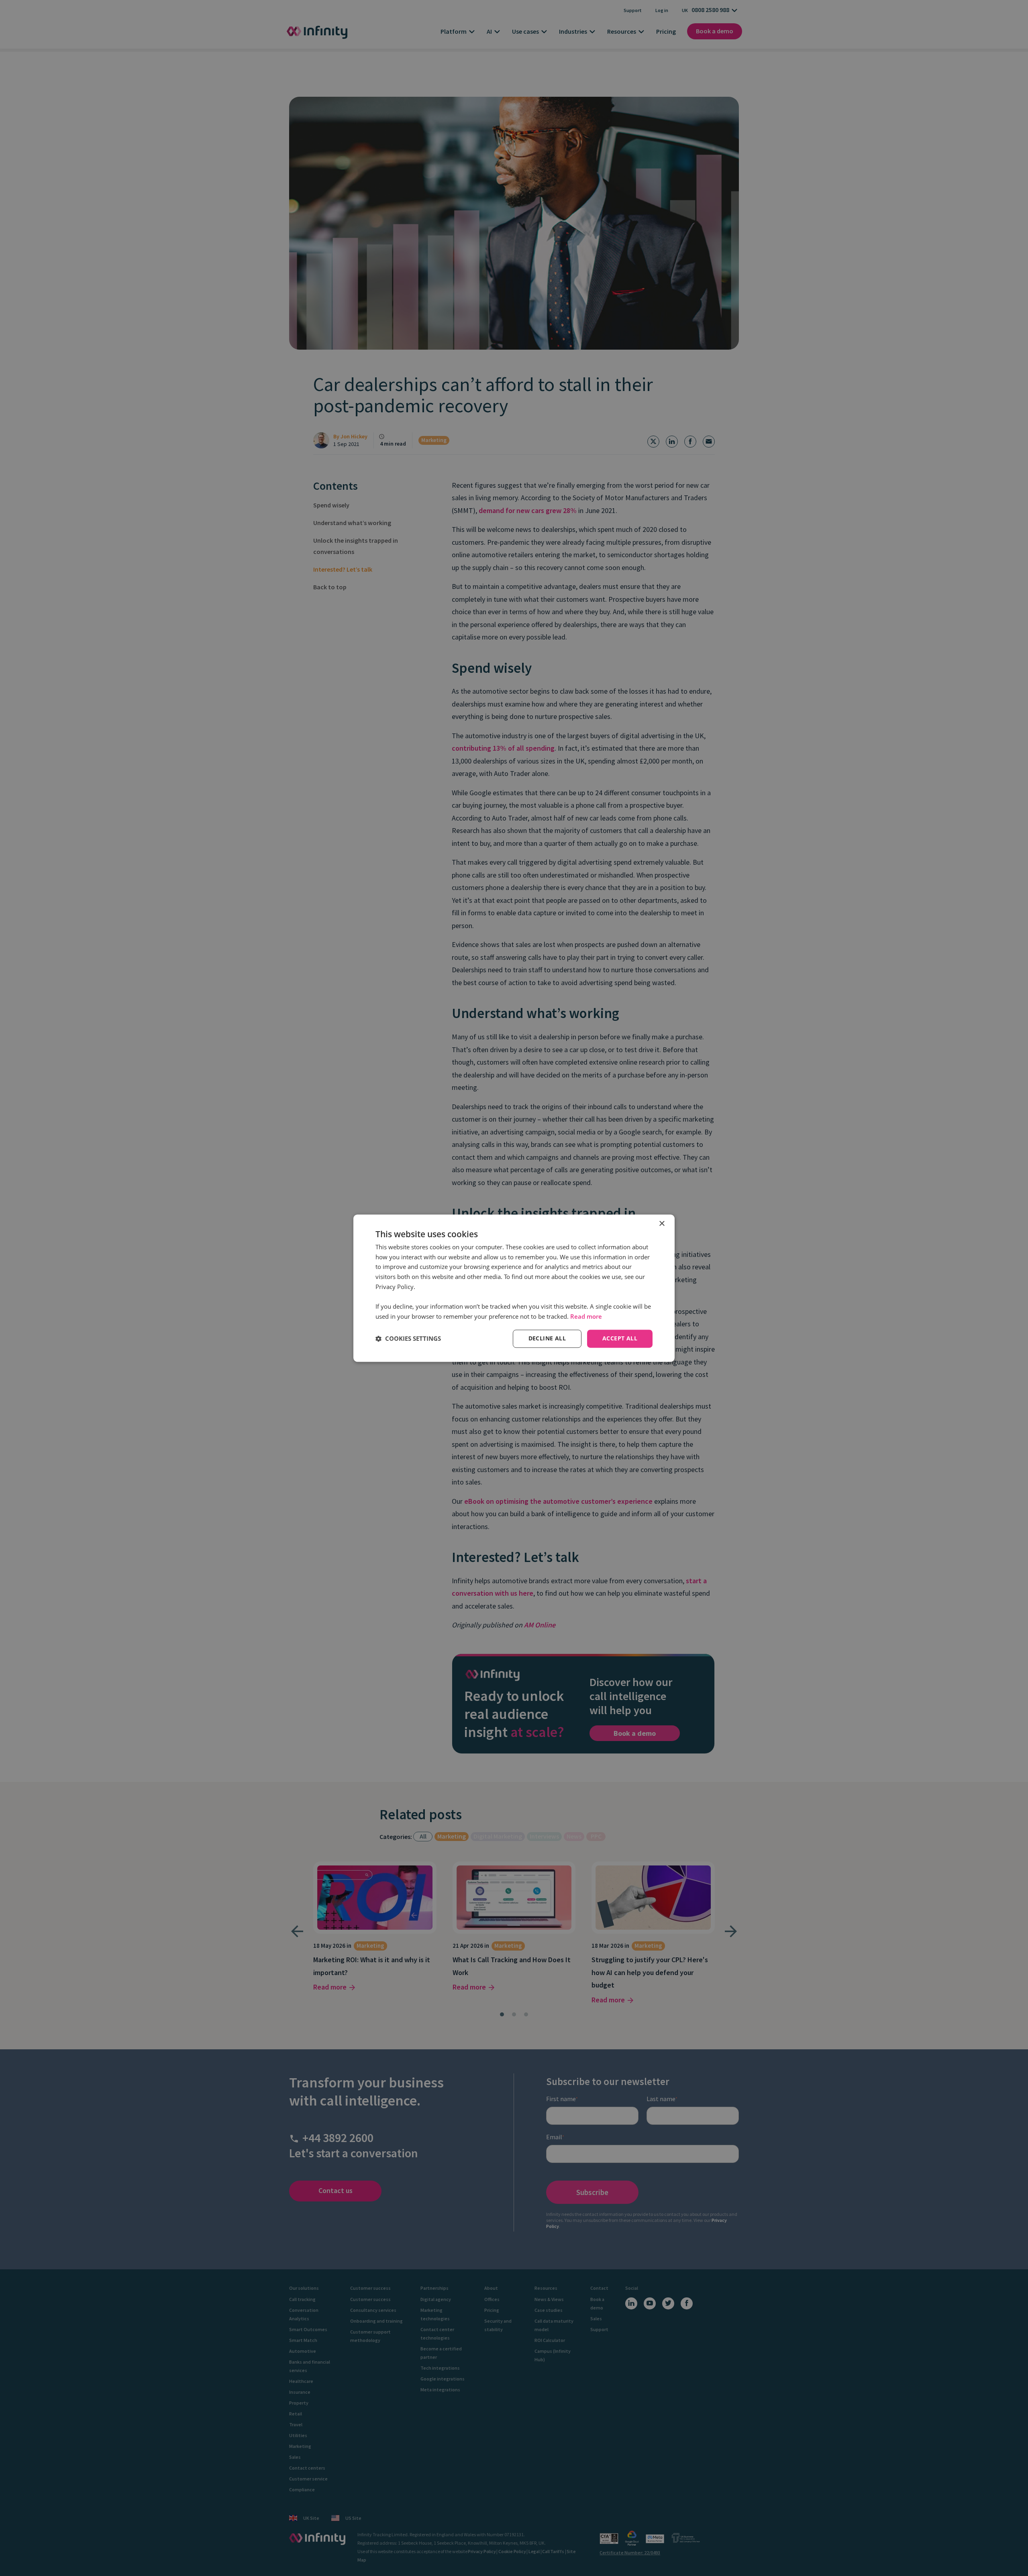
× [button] (662, 1224)
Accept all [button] (620, 1338)
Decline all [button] (547, 1338)
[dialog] (514, 1288)
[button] (408, 1339)
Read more (586, 1317)
